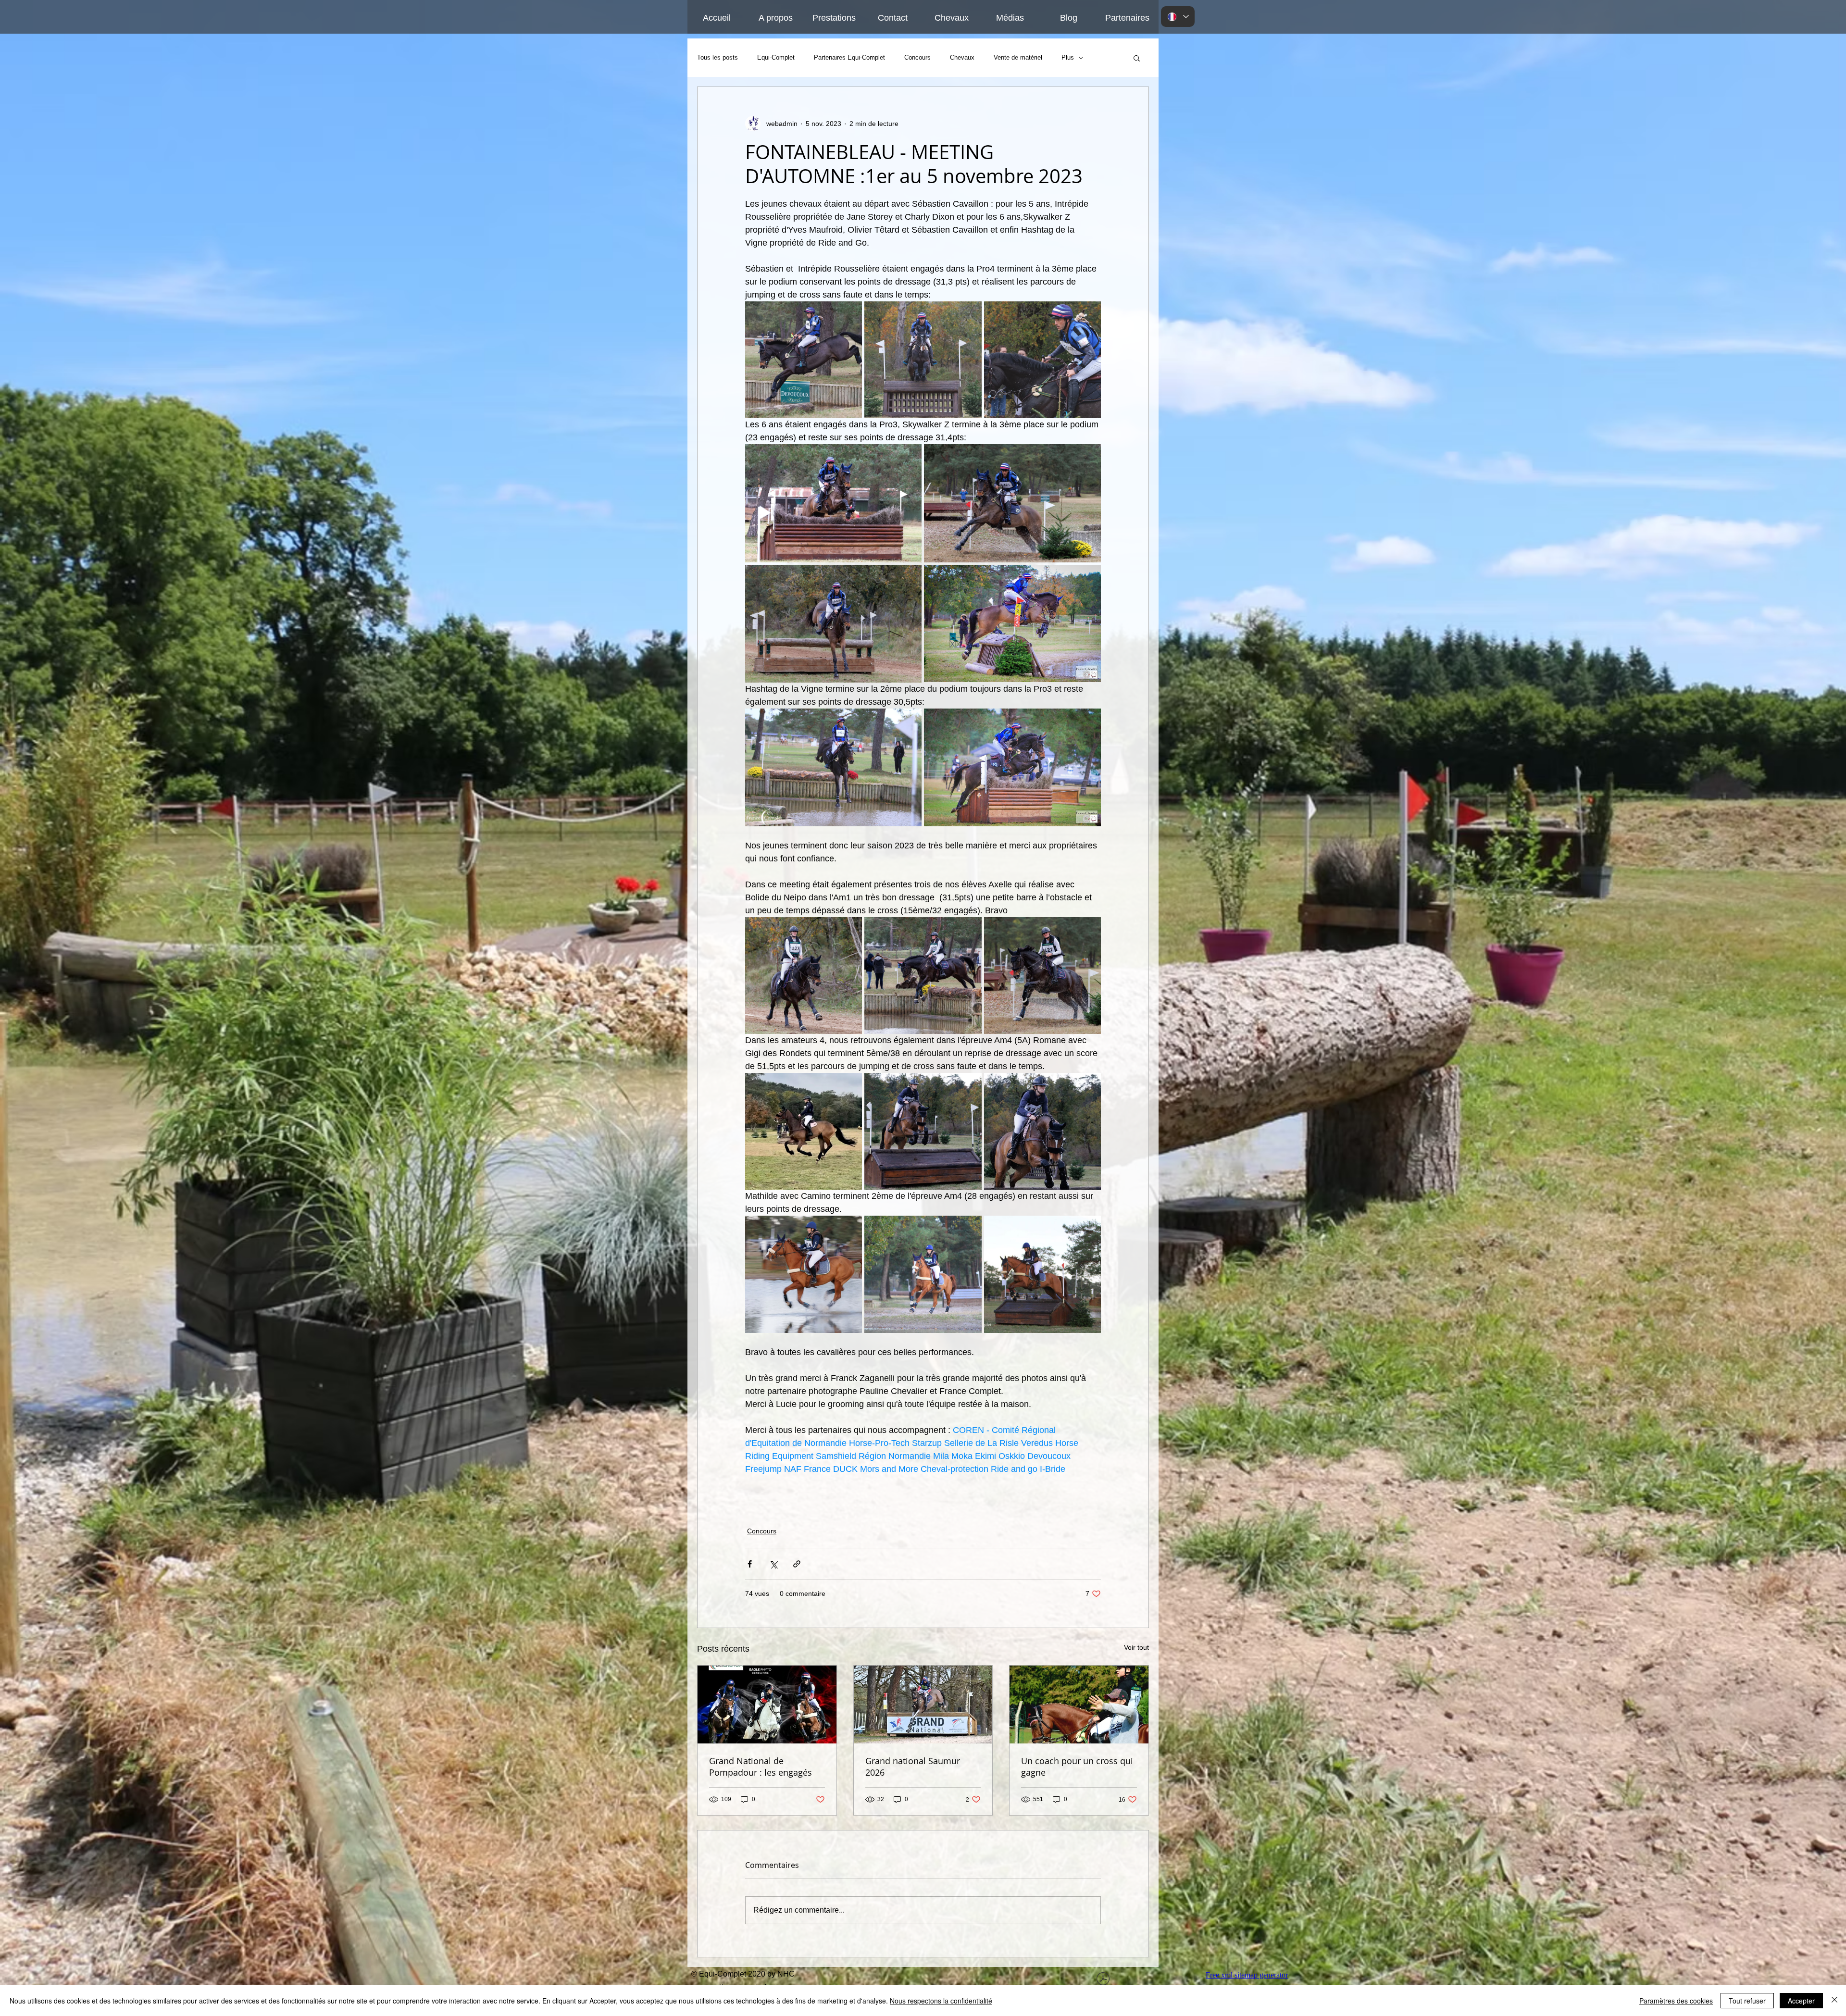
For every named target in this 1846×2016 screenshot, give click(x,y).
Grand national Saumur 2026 (913, 1767)
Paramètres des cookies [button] (1676, 2001)
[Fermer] (1834, 2001)
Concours (917, 57)
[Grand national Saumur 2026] (923, 1705)
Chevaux (962, 57)
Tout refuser (1747, 2001)
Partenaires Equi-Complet (849, 57)
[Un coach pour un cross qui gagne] (1079, 1705)
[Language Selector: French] (1178, 17)
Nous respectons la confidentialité (941, 2001)
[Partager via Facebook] (750, 1564)
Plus (1068, 57)
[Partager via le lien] (797, 1564)
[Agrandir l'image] (804, 360)
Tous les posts (717, 57)
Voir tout (1136, 1647)
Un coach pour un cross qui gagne (1077, 1767)
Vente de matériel (1018, 57)
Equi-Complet (776, 57)
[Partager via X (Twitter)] (773, 1564)
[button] (1137, 58)
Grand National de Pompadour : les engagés (761, 1767)
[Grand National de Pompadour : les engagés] (767, 1705)
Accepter (1801, 2001)
